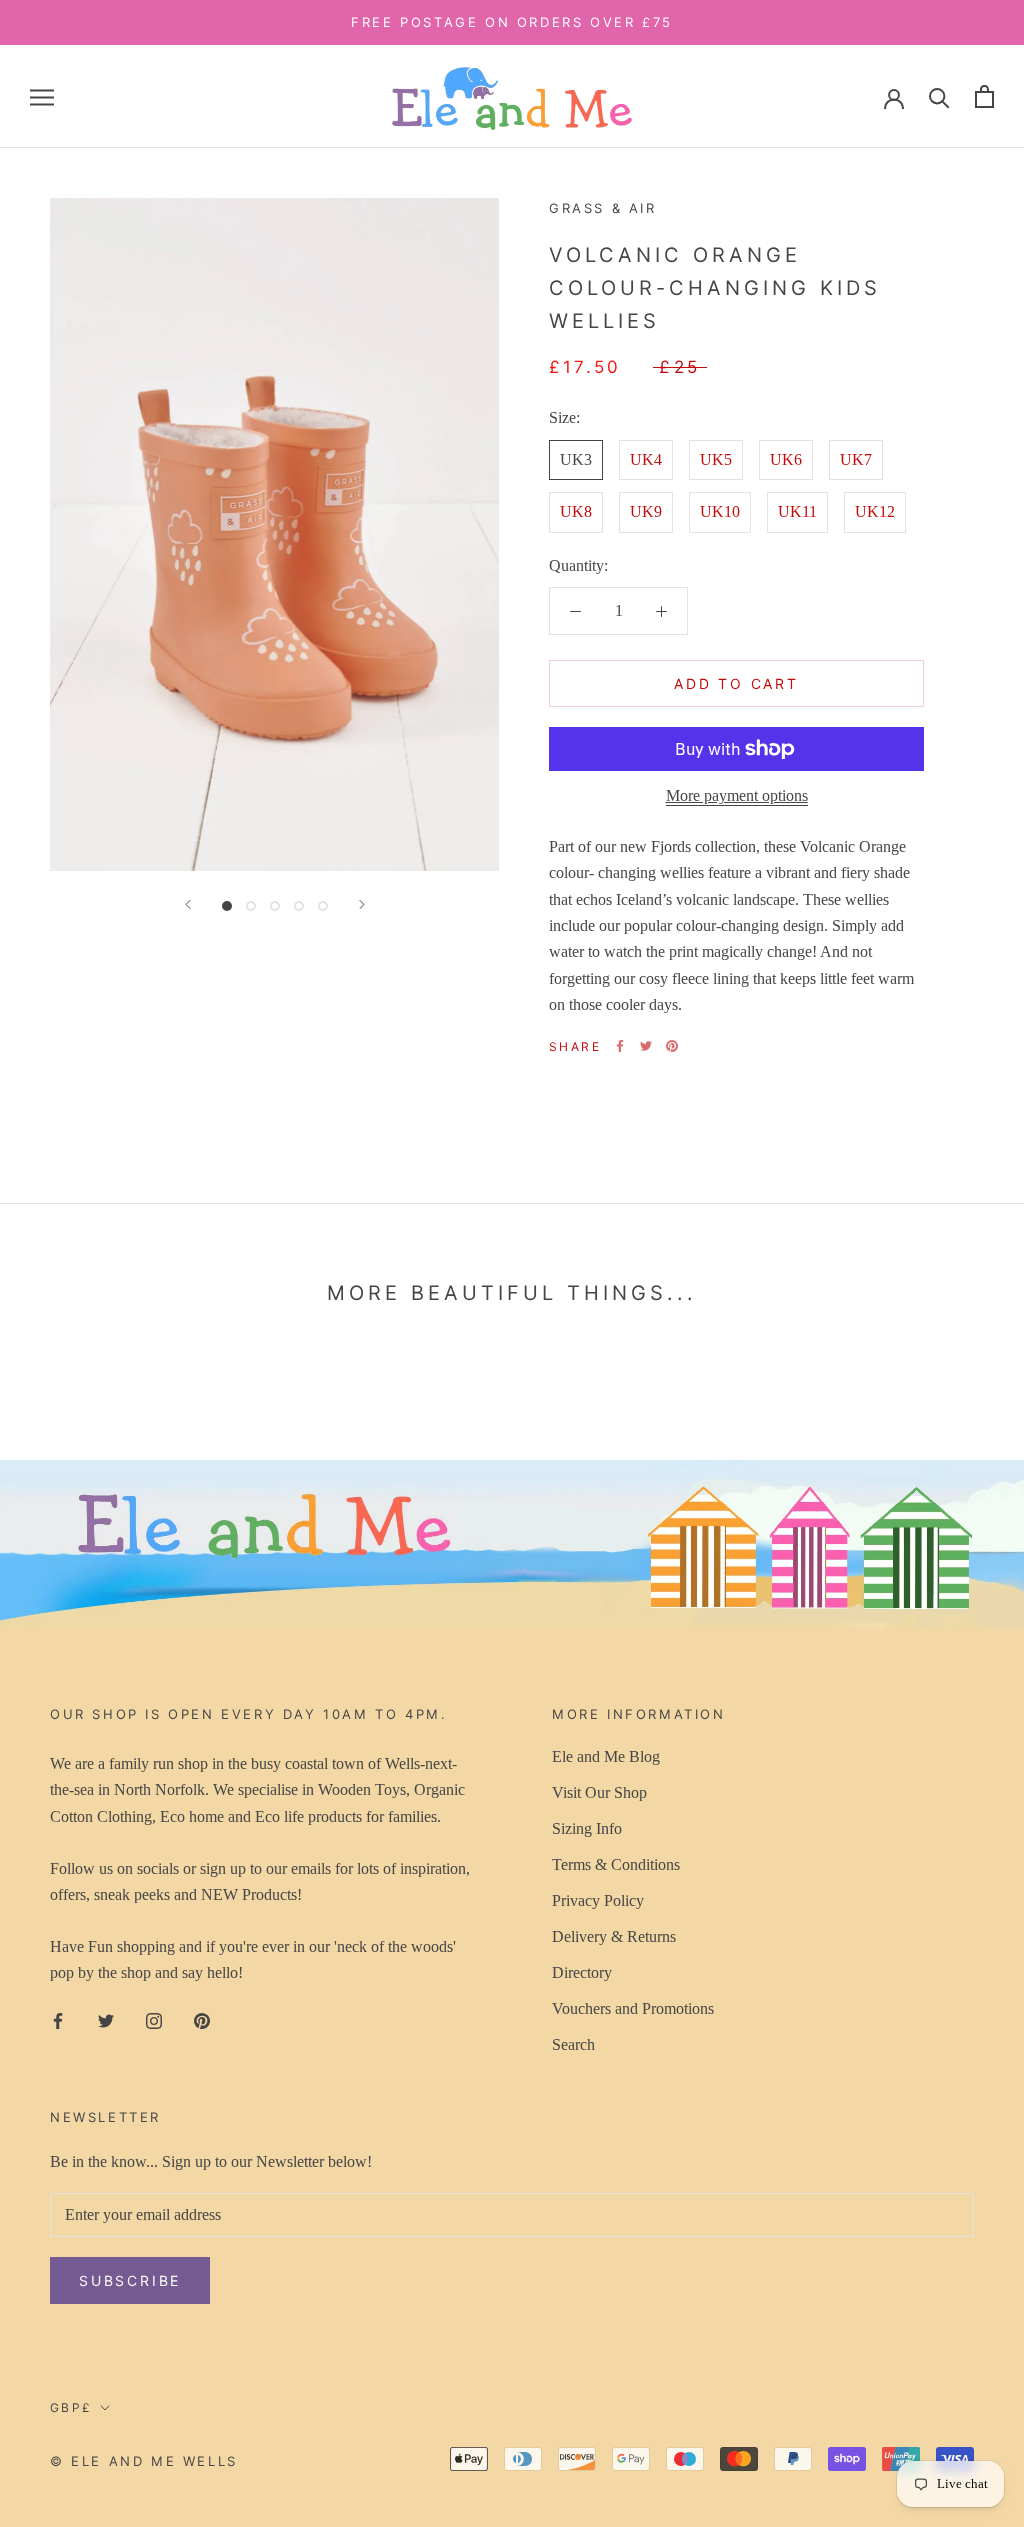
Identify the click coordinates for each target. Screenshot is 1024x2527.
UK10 (720, 511)
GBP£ (71, 2407)
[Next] (362, 904)
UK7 (856, 459)
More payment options (737, 795)
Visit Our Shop (599, 1792)
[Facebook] (620, 1046)
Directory (582, 1972)
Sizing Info (587, 1828)
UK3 (576, 459)
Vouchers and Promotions (633, 2008)
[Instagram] (154, 2020)
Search (573, 2044)
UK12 (875, 511)
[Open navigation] (42, 97)
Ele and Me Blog (606, 1756)
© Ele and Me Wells (144, 2461)
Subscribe (130, 2280)
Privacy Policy (598, 1900)
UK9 (646, 511)
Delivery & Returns (614, 1936)
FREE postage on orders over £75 (512, 22)
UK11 (797, 511)
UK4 (646, 459)
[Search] (939, 96)
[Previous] (188, 904)
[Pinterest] (672, 1046)
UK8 (576, 511)
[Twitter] (646, 1046)
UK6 (786, 459)
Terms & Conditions (616, 1864)
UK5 (716, 459)
